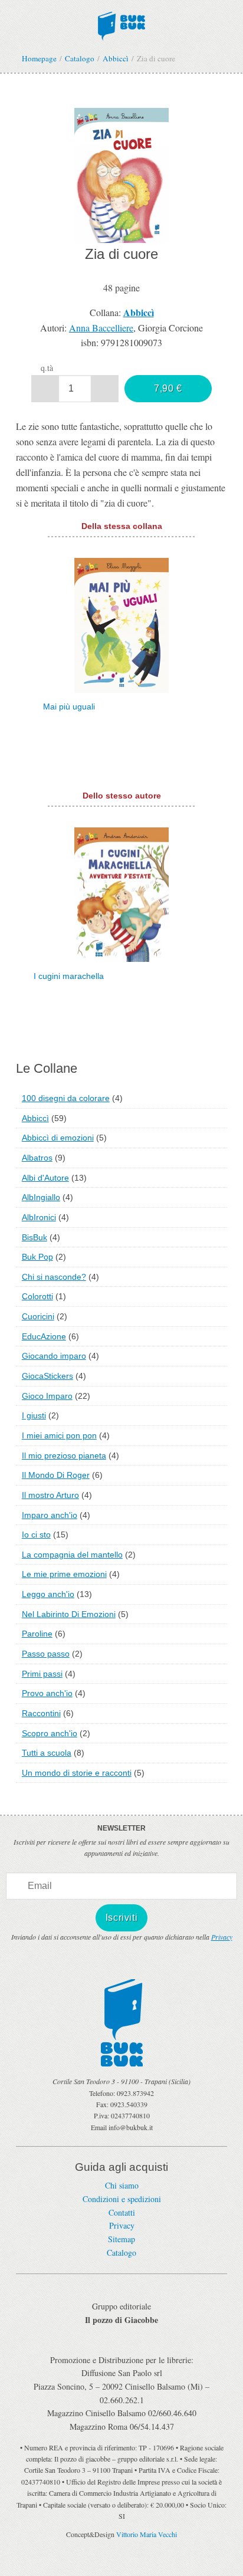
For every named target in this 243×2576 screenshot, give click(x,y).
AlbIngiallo (41, 1197)
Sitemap (121, 2239)
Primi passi (42, 1674)
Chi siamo (122, 2185)
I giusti (34, 1415)
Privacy (222, 1937)
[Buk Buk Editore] (121, 24)
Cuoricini (38, 1316)
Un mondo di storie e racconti (77, 1773)
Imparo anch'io (50, 1515)
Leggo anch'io (48, 1594)
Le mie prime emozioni (64, 1574)
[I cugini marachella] (121, 893)
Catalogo (121, 2253)
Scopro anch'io (50, 1733)
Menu (17, 22)
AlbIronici (39, 1217)
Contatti (122, 2212)
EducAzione (44, 1336)
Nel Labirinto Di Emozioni (69, 1614)
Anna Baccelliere (101, 328)
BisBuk (35, 1237)
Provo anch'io (47, 1693)
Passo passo (46, 1654)
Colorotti (37, 1296)
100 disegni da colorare (66, 1098)
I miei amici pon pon (59, 1435)
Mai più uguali (69, 707)
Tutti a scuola (47, 1753)
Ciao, (221, 22)
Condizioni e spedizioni (122, 2199)
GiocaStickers (47, 1376)
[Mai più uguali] (121, 624)
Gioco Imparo (47, 1396)
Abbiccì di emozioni (58, 1138)
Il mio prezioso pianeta (64, 1455)
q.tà (47, 368)
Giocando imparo (54, 1356)
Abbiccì (35, 1118)
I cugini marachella (69, 976)
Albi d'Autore (45, 1178)
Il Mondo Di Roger (56, 1475)
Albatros (37, 1158)
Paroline (37, 1634)
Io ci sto (36, 1535)
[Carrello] (193, 22)
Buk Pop (37, 1257)
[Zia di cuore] (121, 174)
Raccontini (41, 1713)
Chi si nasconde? (54, 1277)
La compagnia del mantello (72, 1555)
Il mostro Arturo (50, 1495)
